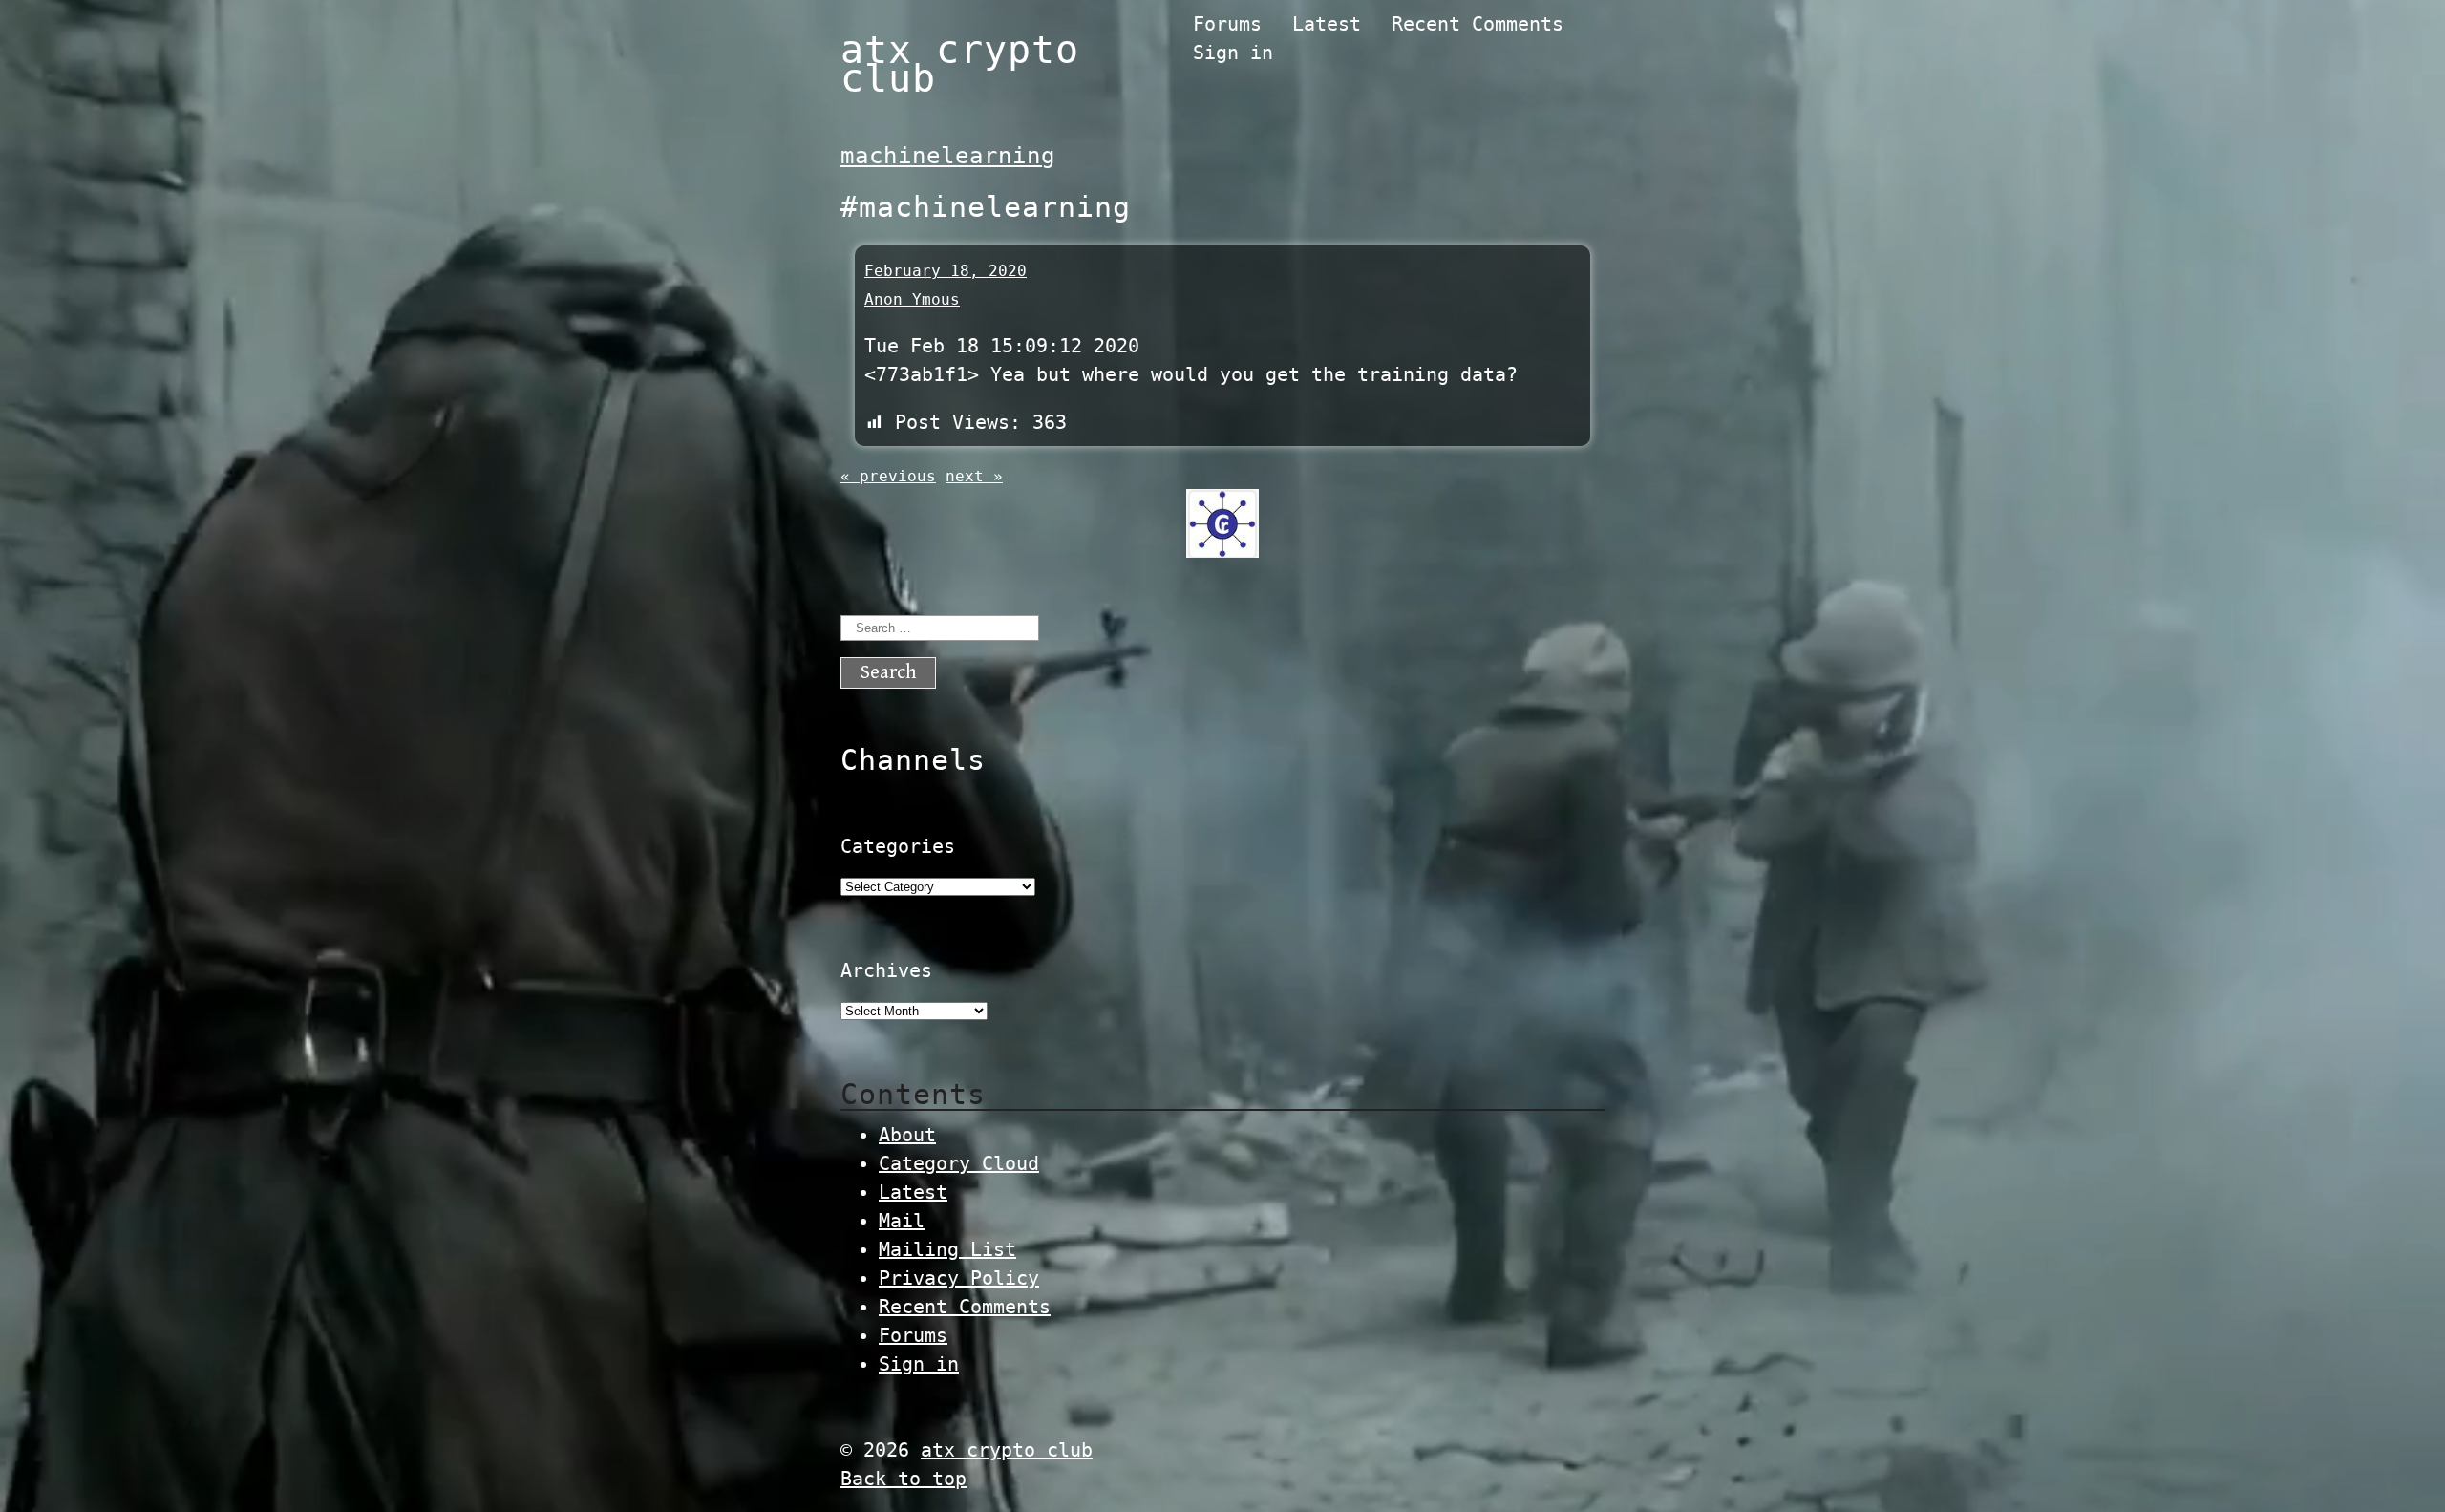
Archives (886, 970)
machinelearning (948, 156)
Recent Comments (1478, 24)
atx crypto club (960, 64)
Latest (1327, 24)
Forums (1227, 24)
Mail (902, 1221)
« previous (888, 476)
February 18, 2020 (946, 271)
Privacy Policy (959, 1278)
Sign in (1233, 53)
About (907, 1135)
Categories (898, 846)
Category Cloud (959, 1163)
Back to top (904, 1479)
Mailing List (947, 1249)
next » (974, 476)
